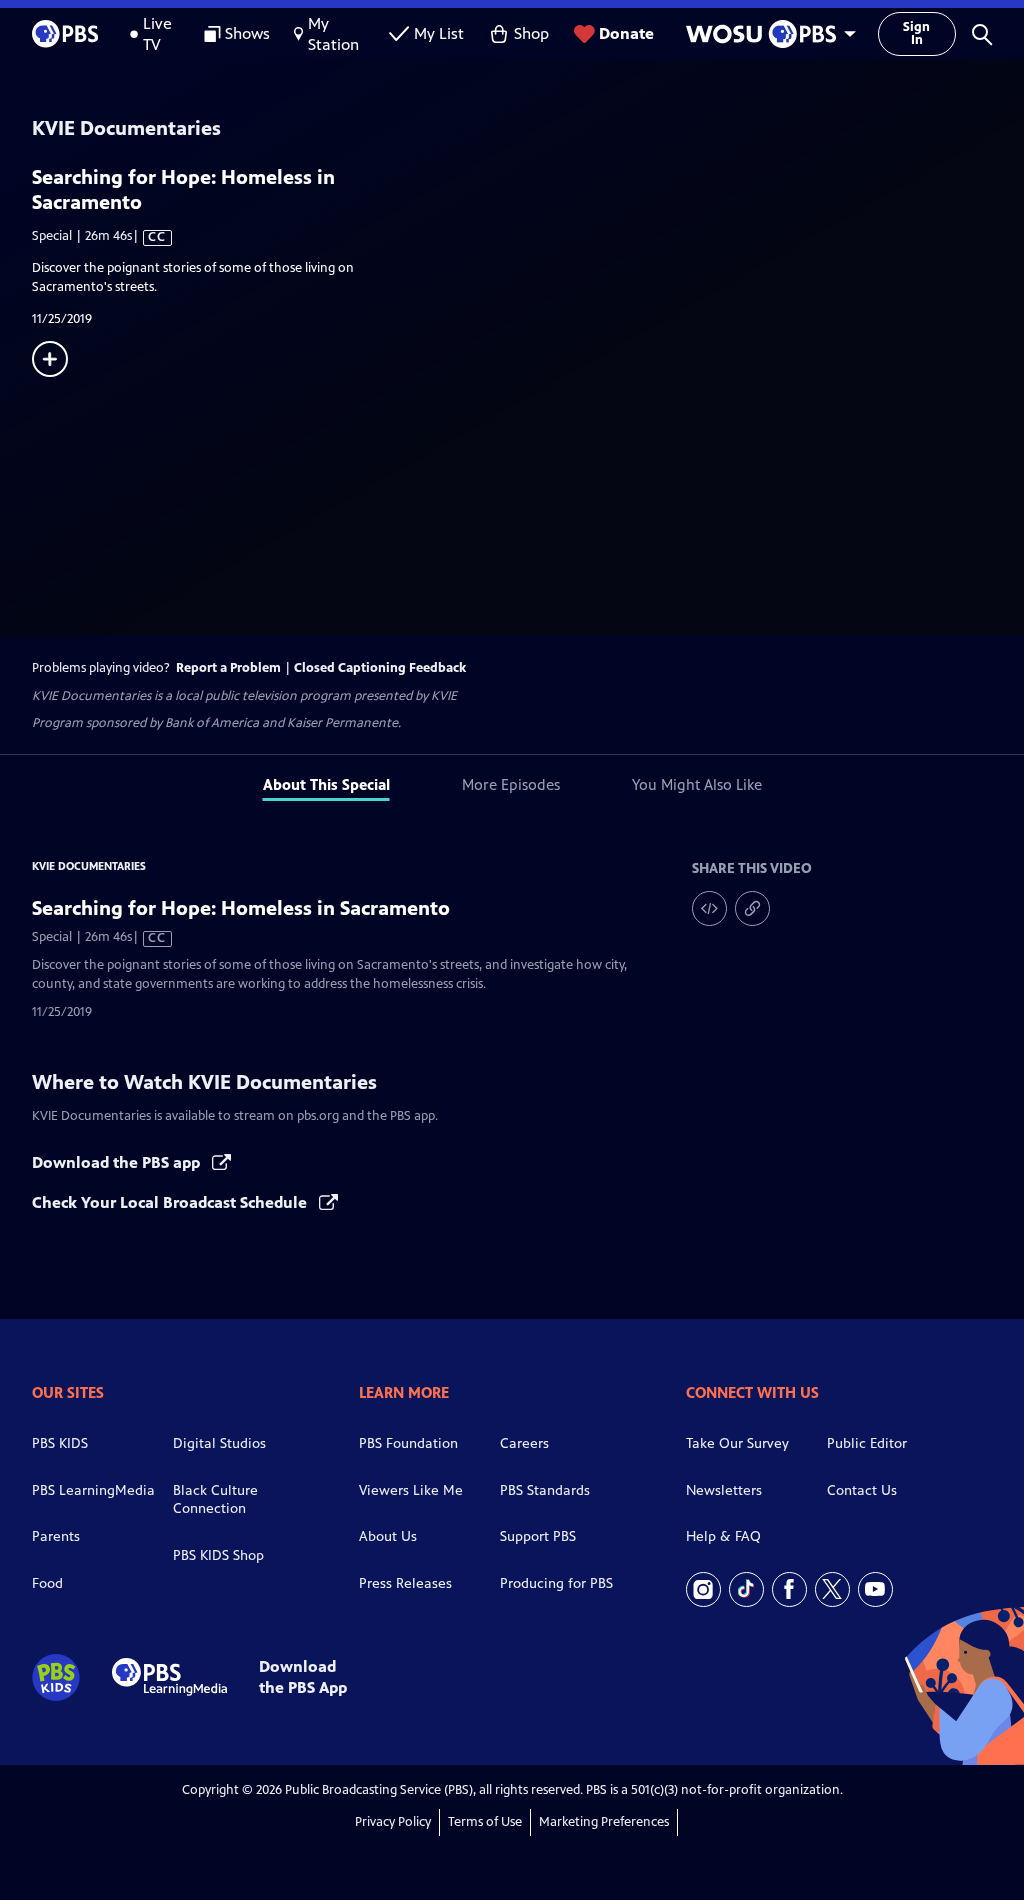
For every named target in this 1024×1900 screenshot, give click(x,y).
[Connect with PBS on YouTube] (875, 1589)
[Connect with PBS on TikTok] (746, 1589)
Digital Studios (219, 1443)
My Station (333, 34)
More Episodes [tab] (511, 784)
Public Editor (867, 1443)
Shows (247, 33)
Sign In (916, 33)
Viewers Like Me (411, 1490)
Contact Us (862, 1490)
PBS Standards (545, 1490)
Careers (524, 1443)
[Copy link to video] (752, 908)
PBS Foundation (408, 1443)
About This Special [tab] (326, 784)
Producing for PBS (556, 1583)
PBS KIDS (60, 1443)
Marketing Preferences (604, 1822)
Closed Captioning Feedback (380, 668)
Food (47, 1583)
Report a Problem (228, 668)
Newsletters (724, 1490)
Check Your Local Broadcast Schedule (171, 1202)
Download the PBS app (118, 1162)
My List (439, 33)
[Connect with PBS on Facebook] (789, 1589)
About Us (388, 1536)
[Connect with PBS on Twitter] (832, 1589)
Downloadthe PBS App (303, 1677)
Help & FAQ (723, 1536)
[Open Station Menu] (766, 34)
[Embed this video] (709, 908)
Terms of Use (485, 1822)
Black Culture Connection (215, 1500)
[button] (982, 34)
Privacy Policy (393, 1822)
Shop (531, 33)
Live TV (157, 34)
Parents (56, 1536)
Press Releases (405, 1583)
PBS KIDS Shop (218, 1555)
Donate (626, 33)
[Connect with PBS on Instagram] (703, 1589)
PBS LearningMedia (93, 1490)
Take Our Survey (737, 1443)
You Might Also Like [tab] (697, 784)
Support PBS (538, 1536)
